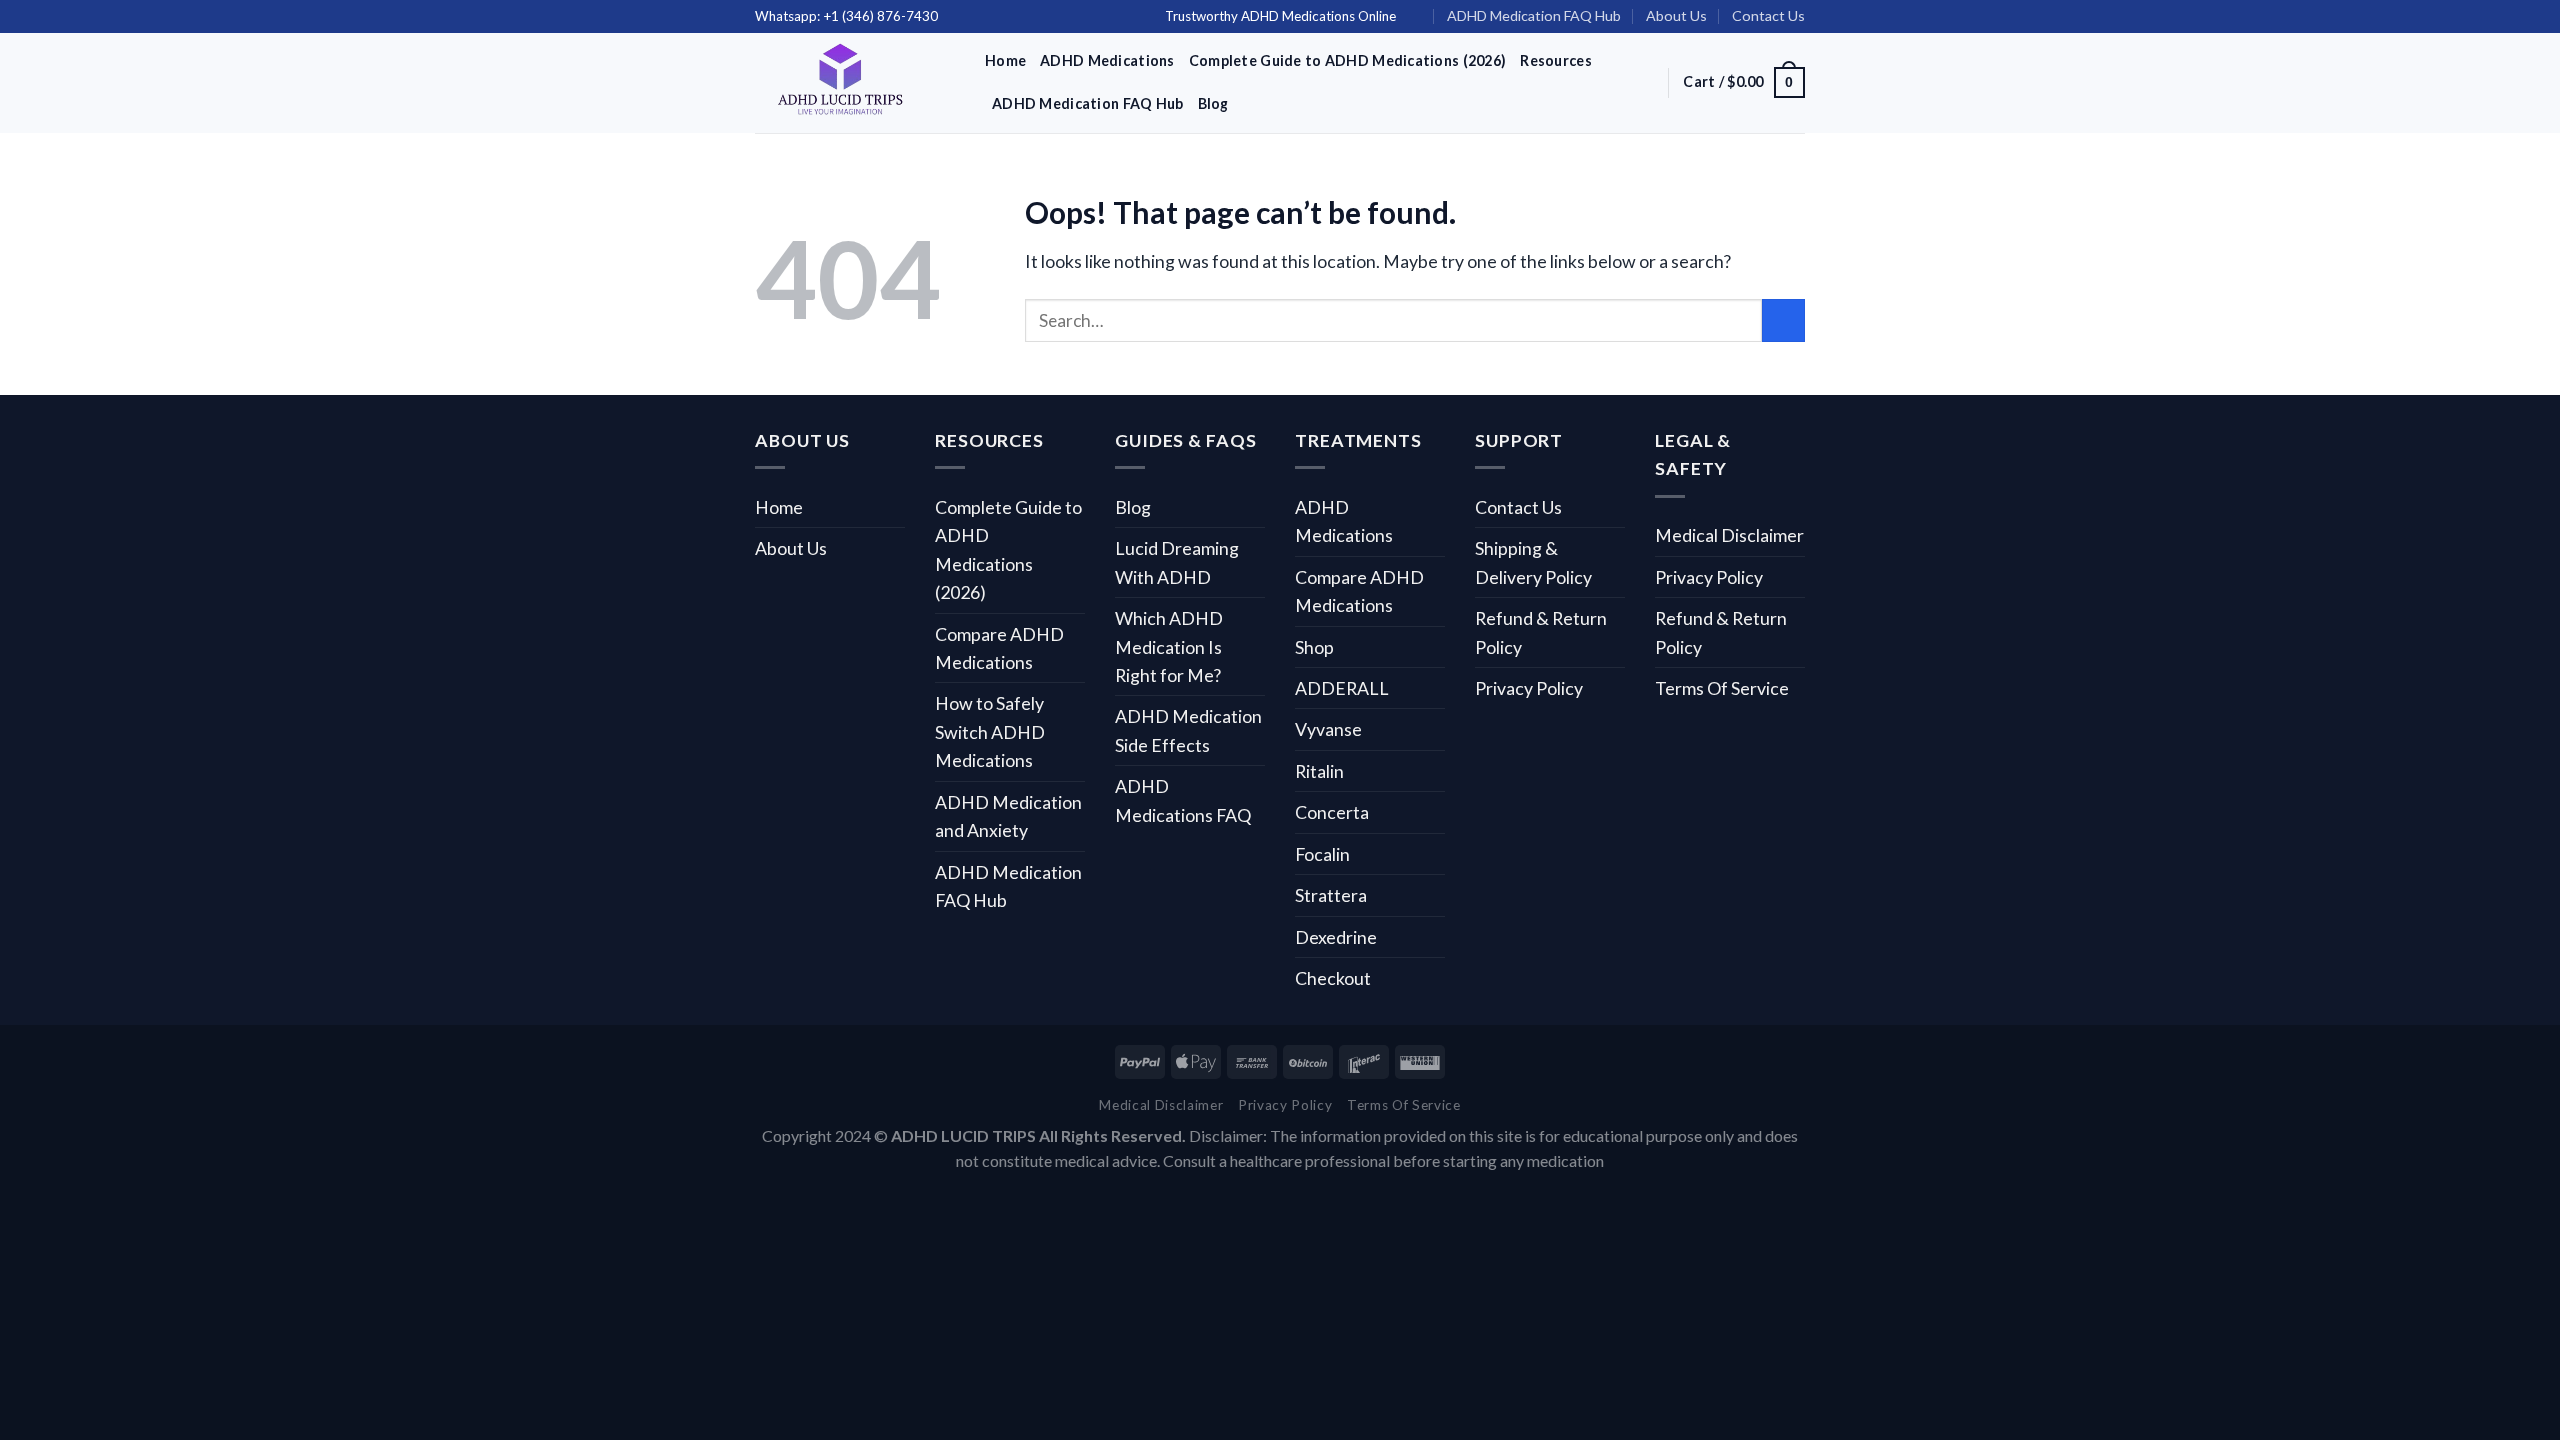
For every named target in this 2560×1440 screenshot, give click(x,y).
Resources (1556, 60)
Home (1005, 60)
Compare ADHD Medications (999, 648)
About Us (1676, 15)
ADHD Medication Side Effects (1188, 730)
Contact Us (1768, 15)
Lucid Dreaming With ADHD (1177, 562)
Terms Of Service (1722, 688)
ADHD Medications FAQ (1183, 800)
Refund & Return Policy (1541, 632)
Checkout (1333, 978)
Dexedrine (1336, 937)
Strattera (1331, 895)
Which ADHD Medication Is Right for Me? (1169, 646)
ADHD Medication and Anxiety (1008, 816)
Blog (1213, 103)
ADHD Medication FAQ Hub (1534, 15)
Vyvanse (1328, 729)
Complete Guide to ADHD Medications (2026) (1348, 60)
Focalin (1322, 854)
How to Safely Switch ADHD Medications (990, 731)
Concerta (1332, 812)
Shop (1314, 647)
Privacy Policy (1529, 688)
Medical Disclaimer (1729, 535)
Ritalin (1319, 771)
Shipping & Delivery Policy (1533, 562)
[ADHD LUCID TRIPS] (855, 83)
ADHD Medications (1107, 60)
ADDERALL (1342, 688)
